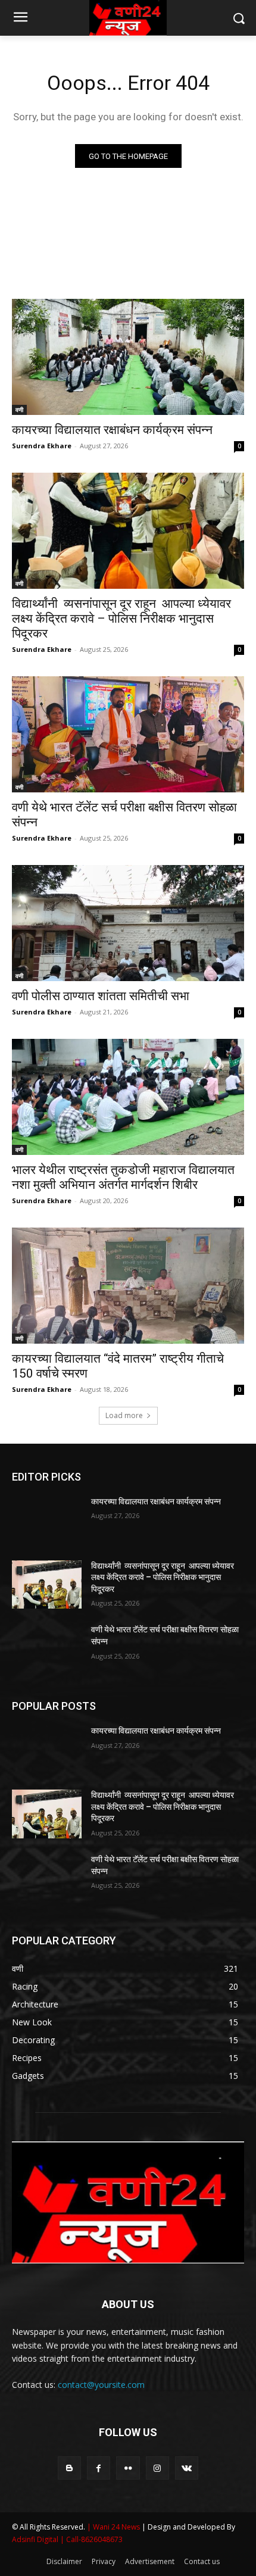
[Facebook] (99, 2468)
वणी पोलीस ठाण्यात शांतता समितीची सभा (101, 996)
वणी (19, 410)
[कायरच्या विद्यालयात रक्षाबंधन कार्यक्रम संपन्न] (128, 357)
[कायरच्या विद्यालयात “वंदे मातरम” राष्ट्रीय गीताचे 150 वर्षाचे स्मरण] (128, 1286)
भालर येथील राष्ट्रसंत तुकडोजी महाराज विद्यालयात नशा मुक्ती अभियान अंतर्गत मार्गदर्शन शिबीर (123, 1177)
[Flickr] (128, 2468)
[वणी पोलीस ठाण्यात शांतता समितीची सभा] (128, 923)
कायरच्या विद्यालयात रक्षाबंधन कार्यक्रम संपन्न (112, 430)
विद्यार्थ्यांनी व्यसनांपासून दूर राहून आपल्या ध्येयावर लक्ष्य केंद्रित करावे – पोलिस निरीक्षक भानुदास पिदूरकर (121, 619)
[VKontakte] (187, 2468)
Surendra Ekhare (42, 446)
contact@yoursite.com (101, 2385)
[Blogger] (69, 2468)
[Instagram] (157, 2468)
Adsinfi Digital (36, 2539)
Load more (124, 1415)
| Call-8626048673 (91, 2539)
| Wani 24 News (114, 2527)
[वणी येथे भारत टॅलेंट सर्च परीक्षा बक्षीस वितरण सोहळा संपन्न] (128, 734)
